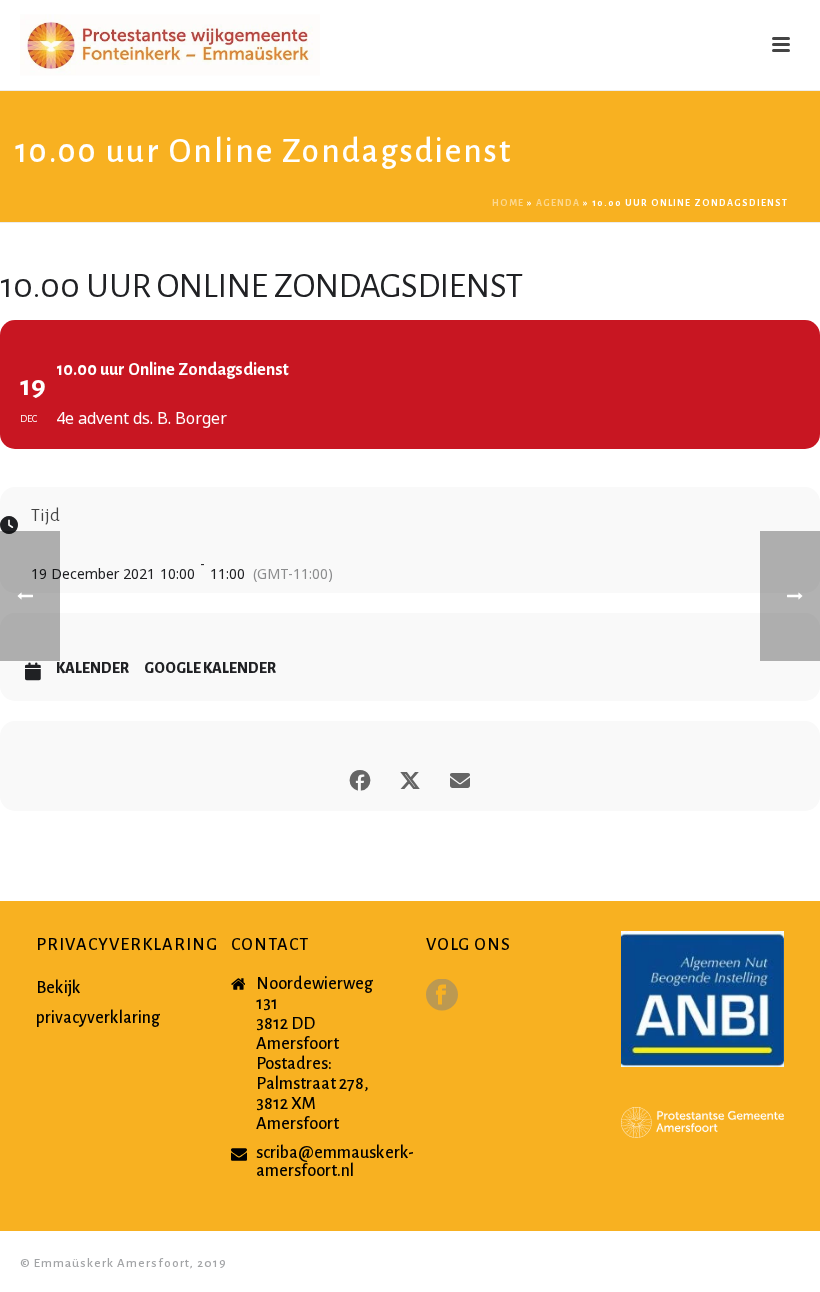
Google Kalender (210, 668)
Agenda (558, 203)
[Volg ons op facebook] (442, 997)
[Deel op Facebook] (360, 776)
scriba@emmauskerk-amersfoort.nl (335, 1162)
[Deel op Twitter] (410, 776)
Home (508, 203)
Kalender (92, 668)
